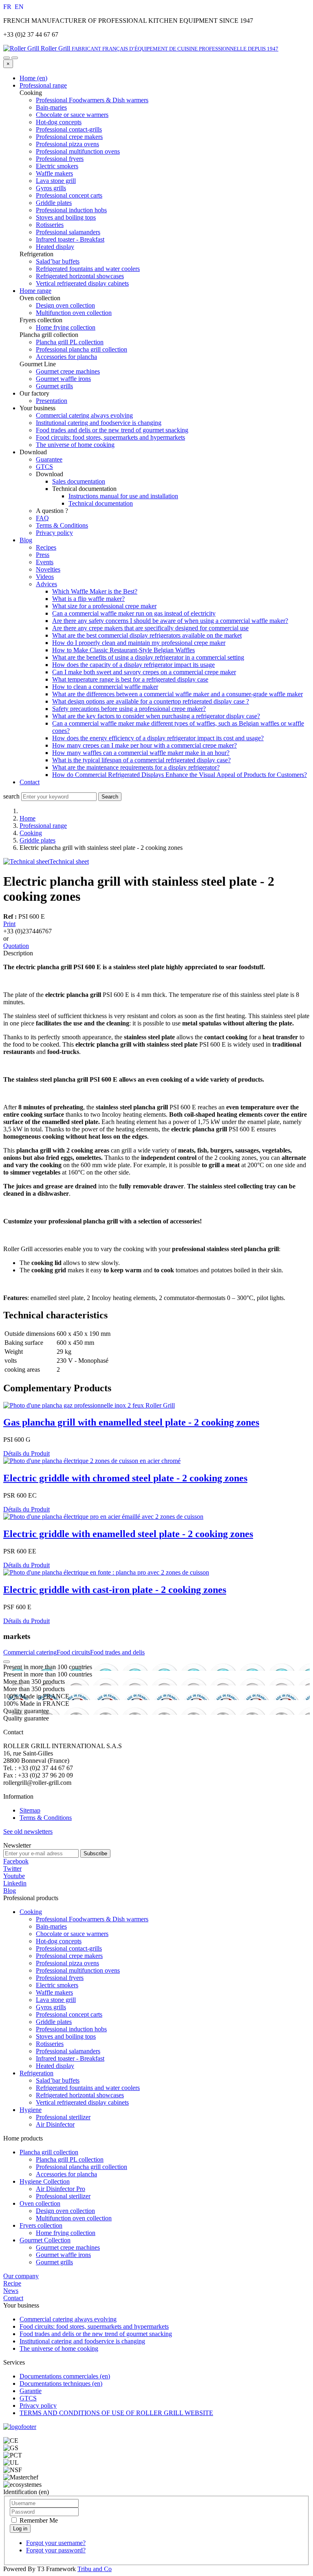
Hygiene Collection (45, 2181)
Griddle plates (37, 840)
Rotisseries (50, 2044)
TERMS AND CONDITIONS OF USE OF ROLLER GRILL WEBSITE (116, 2413)
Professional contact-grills (69, 1948)
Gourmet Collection (45, 2240)
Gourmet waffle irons (63, 2255)
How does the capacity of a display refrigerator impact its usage (133, 665)
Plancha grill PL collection (70, 2159)
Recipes (46, 547)
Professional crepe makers (69, 1956)
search (11, 796)
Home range (35, 291)
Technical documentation (101, 503)
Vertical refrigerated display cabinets (82, 2102)
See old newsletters (28, 1831)
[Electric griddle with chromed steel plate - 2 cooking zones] (92, 1461)
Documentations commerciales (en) (65, 2376)
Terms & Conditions (62, 525)
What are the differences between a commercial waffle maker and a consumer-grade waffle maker (177, 694)
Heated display (55, 2066)
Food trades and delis (117, 1652)
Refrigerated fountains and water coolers (88, 2088)
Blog (26, 540)
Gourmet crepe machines (68, 2247)
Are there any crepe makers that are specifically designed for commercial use (150, 628)
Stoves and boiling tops (66, 2036)
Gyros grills (51, 2007)
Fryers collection (41, 2225)
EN (19, 7)
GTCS (44, 467)
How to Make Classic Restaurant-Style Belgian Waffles (123, 650)
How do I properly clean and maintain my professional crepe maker (139, 643)
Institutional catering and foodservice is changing (99, 423)
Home (28, 818)
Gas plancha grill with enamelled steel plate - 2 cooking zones (131, 1422)
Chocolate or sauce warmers (72, 1934)
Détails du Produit (26, 1453)
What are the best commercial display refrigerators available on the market (147, 635)
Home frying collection (66, 2233)
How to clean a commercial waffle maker (105, 687)
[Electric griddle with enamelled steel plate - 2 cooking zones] (103, 1517)
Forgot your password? (56, 2550)
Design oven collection (65, 2211)
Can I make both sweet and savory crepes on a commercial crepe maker (144, 672)
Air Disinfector (55, 2124)
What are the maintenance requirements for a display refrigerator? (136, 767)
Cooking (31, 833)
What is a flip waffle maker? (88, 599)
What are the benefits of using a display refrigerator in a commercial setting (148, 657)
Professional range (43, 85)
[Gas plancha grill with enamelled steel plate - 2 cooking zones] (89, 1405)
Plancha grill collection (49, 2152)
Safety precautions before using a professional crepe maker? (129, 709)
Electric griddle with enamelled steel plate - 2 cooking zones (128, 1534)
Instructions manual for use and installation (123, 496)
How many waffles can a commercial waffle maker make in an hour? (141, 753)
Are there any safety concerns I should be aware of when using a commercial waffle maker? (170, 621)
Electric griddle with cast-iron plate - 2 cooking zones (115, 1590)
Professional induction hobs (71, 2029)
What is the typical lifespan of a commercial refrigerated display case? (141, 760)
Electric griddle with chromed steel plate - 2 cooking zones (125, 1478)
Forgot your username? (56, 2543)
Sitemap (30, 1810)
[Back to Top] (7, 1662)
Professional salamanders (68, 2051)
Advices (46, 584)
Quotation (16, 946)
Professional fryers (60, 1978)
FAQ (42, 518)
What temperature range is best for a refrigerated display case (130, 679)
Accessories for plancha (66, 2174)
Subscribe (95, 1853)
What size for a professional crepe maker (104, 606)
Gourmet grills (54, 2262)
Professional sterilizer (63, 2117)
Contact (30, 782)
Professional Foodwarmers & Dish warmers (92, 1919)
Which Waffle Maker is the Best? (95, 591)
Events (45, 562)
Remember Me (38, 2520)
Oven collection (40, 2203)
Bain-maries (51, 1926)
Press (43, 555)
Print (9, 924)
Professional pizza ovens (67, 1963)
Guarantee (49, 459)
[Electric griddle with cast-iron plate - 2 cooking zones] (106, 1572)
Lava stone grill (56, 2000)
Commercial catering (30, 1652)
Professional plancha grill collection (82, 2167)
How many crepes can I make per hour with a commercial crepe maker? (144, 745)
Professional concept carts (69, 2014)
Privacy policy (54, 533)
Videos (45, 577)
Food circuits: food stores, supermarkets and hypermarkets (110, 437)
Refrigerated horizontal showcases (80, 2095)
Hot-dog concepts (59, 1941)
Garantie (31, 2391)
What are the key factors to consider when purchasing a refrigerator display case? (156, 716)
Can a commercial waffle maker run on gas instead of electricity (134, 613)
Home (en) (33, 78)
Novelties (48, 569)
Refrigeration (36, 2073)
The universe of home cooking (75, 445)
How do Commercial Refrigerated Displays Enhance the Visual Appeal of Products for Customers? (180, 775)
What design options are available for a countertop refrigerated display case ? (151, 701)
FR (8, 7)
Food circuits (73, 1652)
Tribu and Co (95, 2569)
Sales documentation (79, 481)
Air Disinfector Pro (61, 2189)
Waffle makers (54, 1992)
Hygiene (31, 2110)
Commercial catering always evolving (84, 415)
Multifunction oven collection (74, 2218)
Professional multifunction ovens (78, 1970)
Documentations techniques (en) (61, 2384)
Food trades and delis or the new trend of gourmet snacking (112, 430)
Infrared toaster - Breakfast (70, 2058)
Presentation (52, 401)
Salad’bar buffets (58, 2080)
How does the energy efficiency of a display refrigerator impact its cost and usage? (158, 738)
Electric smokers (57, 1985)
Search (110, 797)
